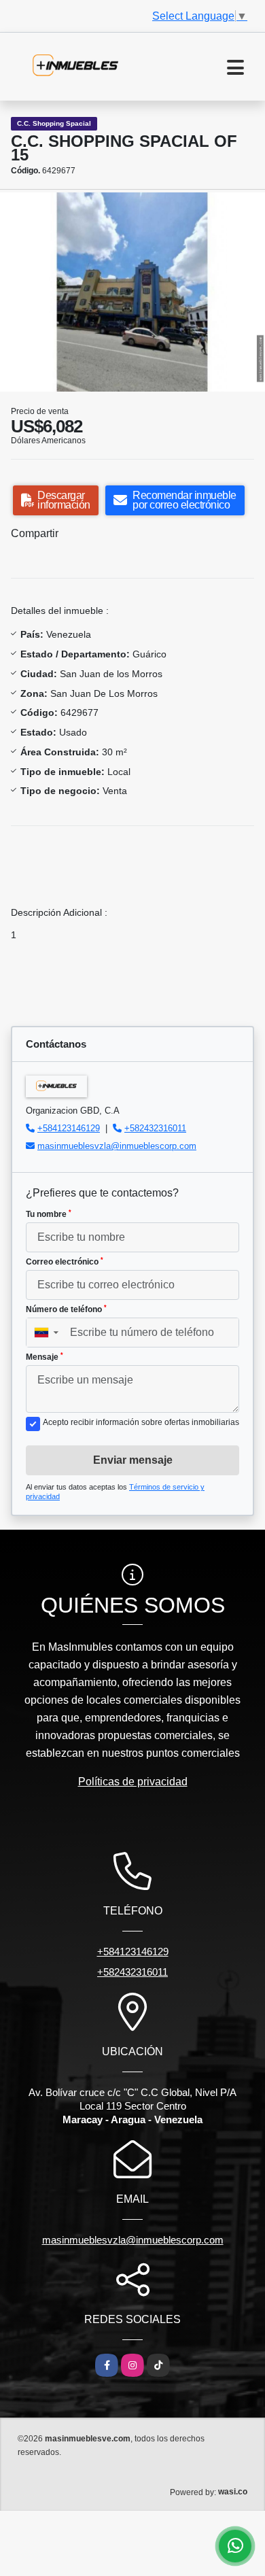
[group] (132, 292)
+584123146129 (69, 1128)
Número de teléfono (66, 1309)
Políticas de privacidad (133, 1782)
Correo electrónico (65, 1262)
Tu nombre (49, 1214)
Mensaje (45, 1357)
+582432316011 (155, 1128)
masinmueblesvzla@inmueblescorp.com (117, 1146)
